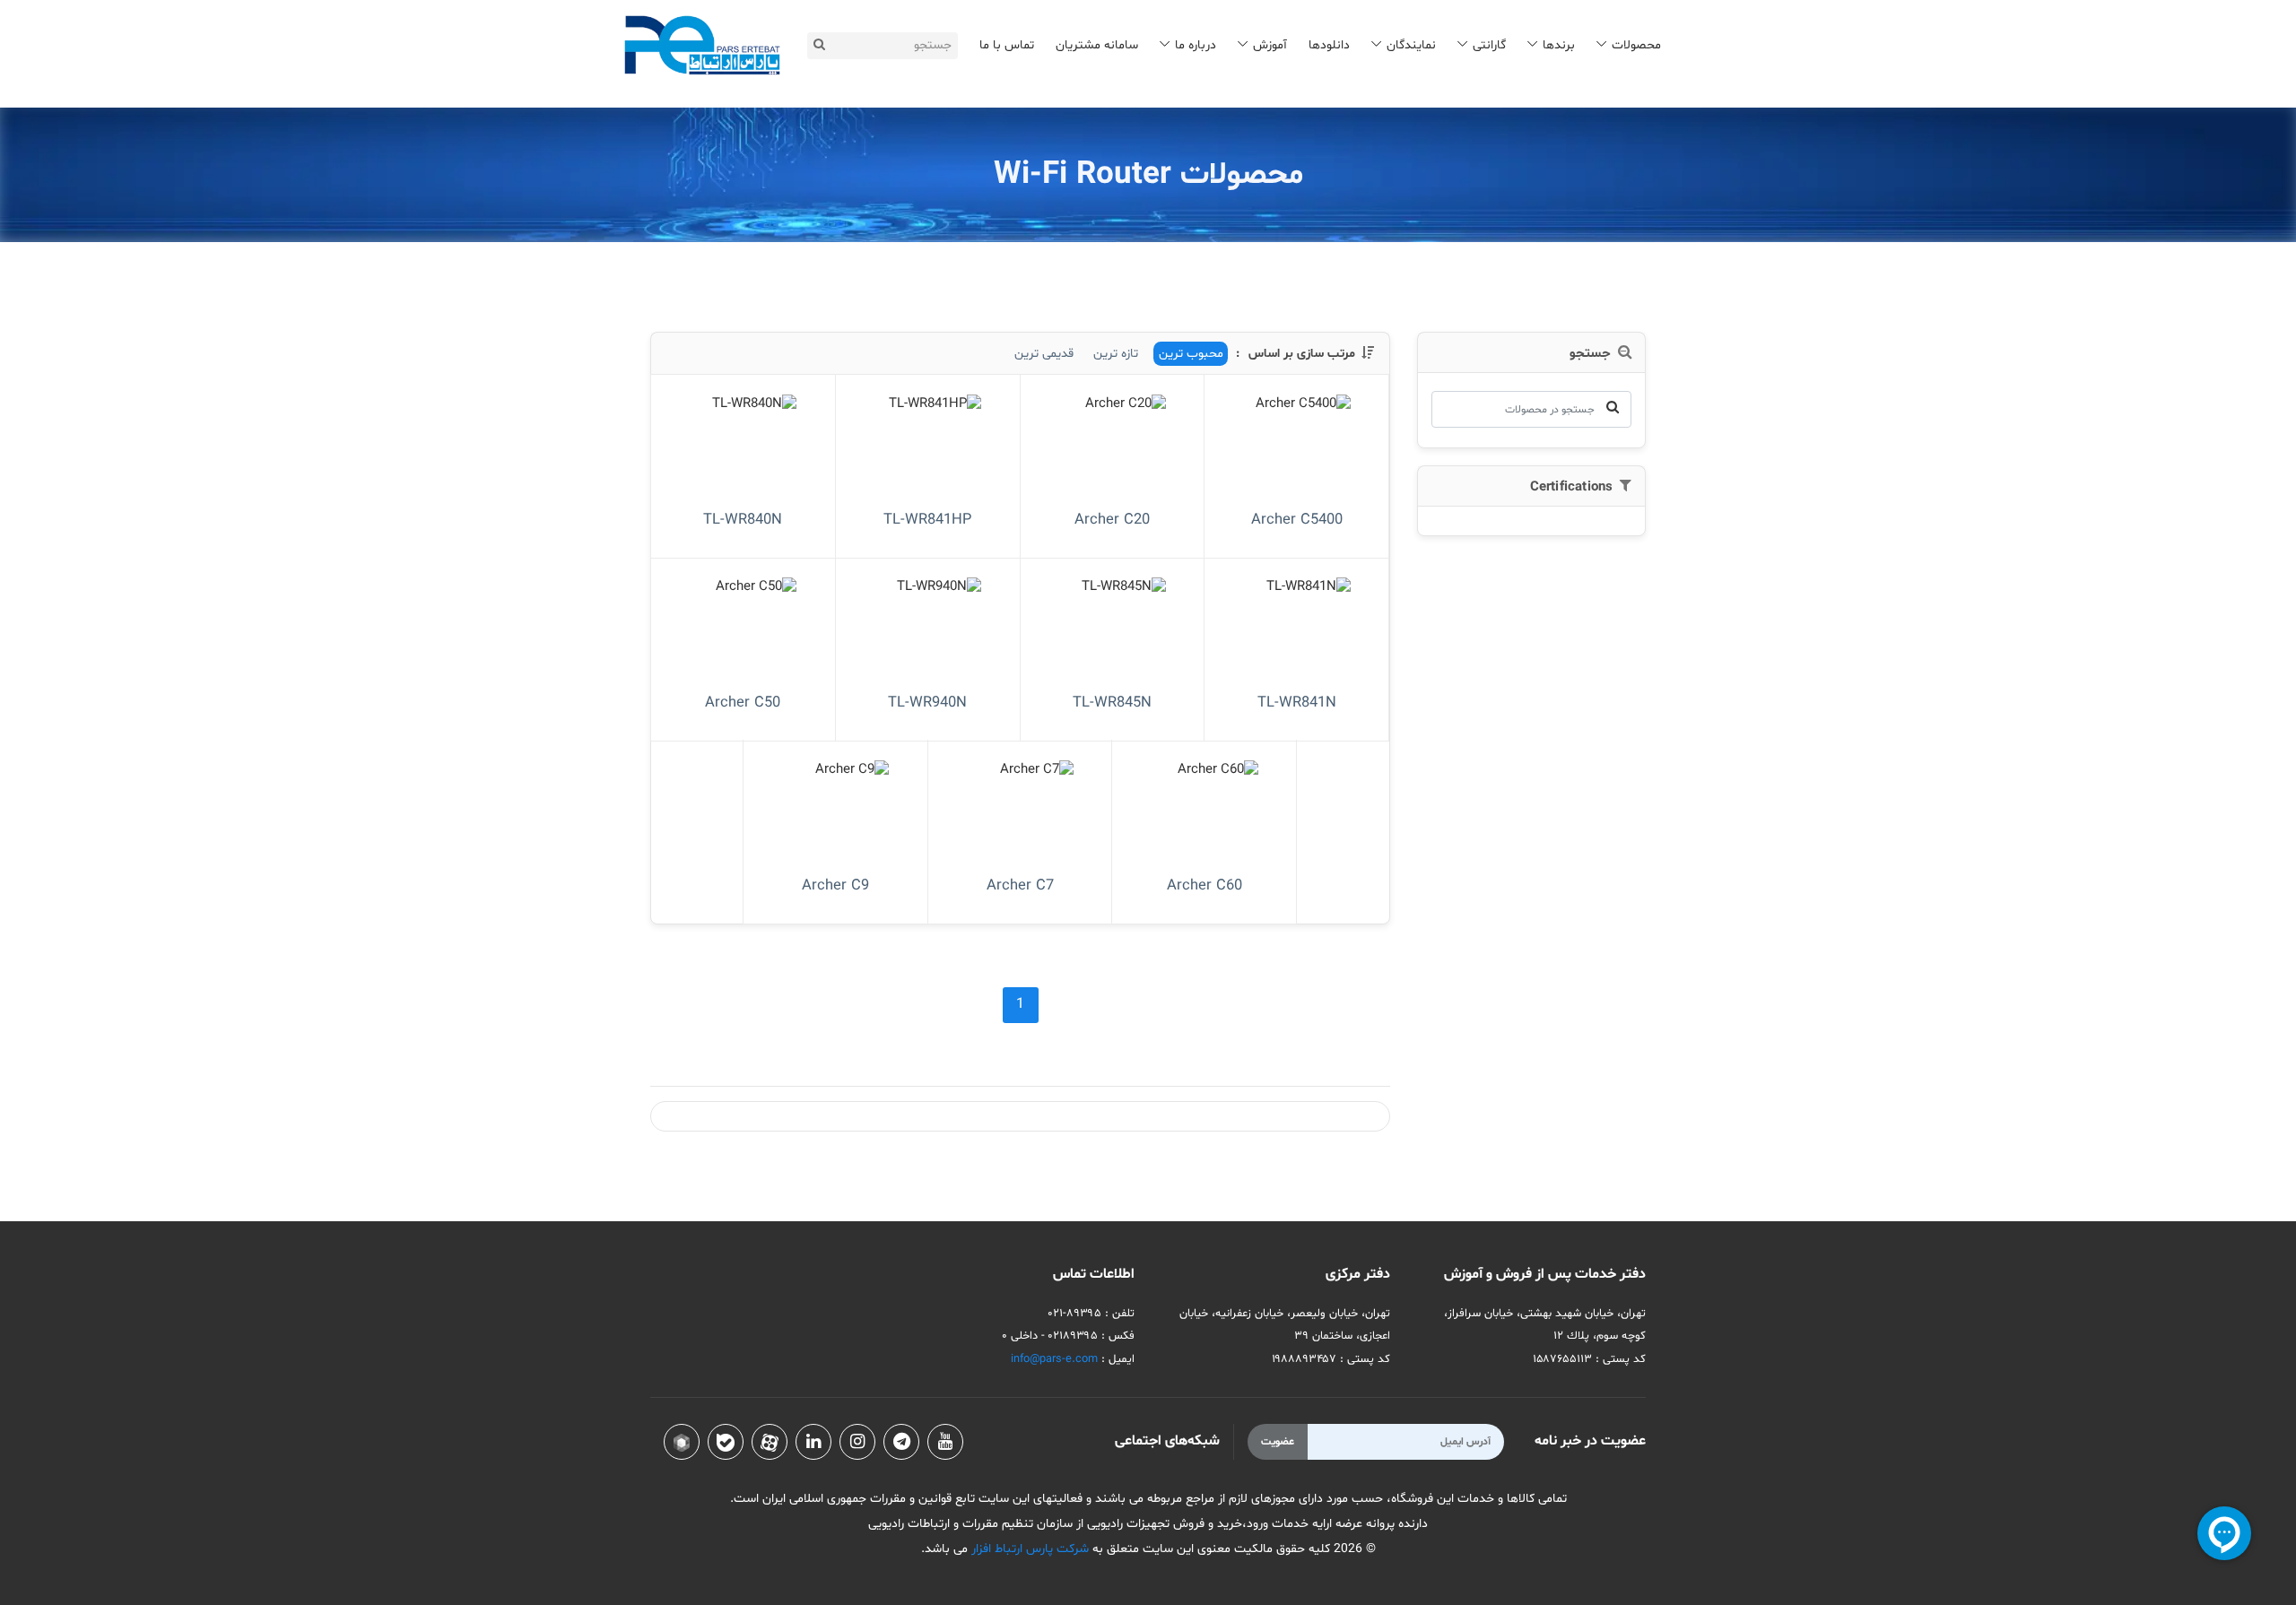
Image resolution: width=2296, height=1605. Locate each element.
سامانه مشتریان (1097, 45)
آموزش (1270, 45)
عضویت (1278, 1442)
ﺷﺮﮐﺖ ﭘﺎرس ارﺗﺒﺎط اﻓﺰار (1028, 1549)
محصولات (1636, 45)
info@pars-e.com (1054, 1359)
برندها (1559, 45)
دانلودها (1329, 45)
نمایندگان (1411, 45)
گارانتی (1489, 45)
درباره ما (1196, 45)
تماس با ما (1007, 45)
